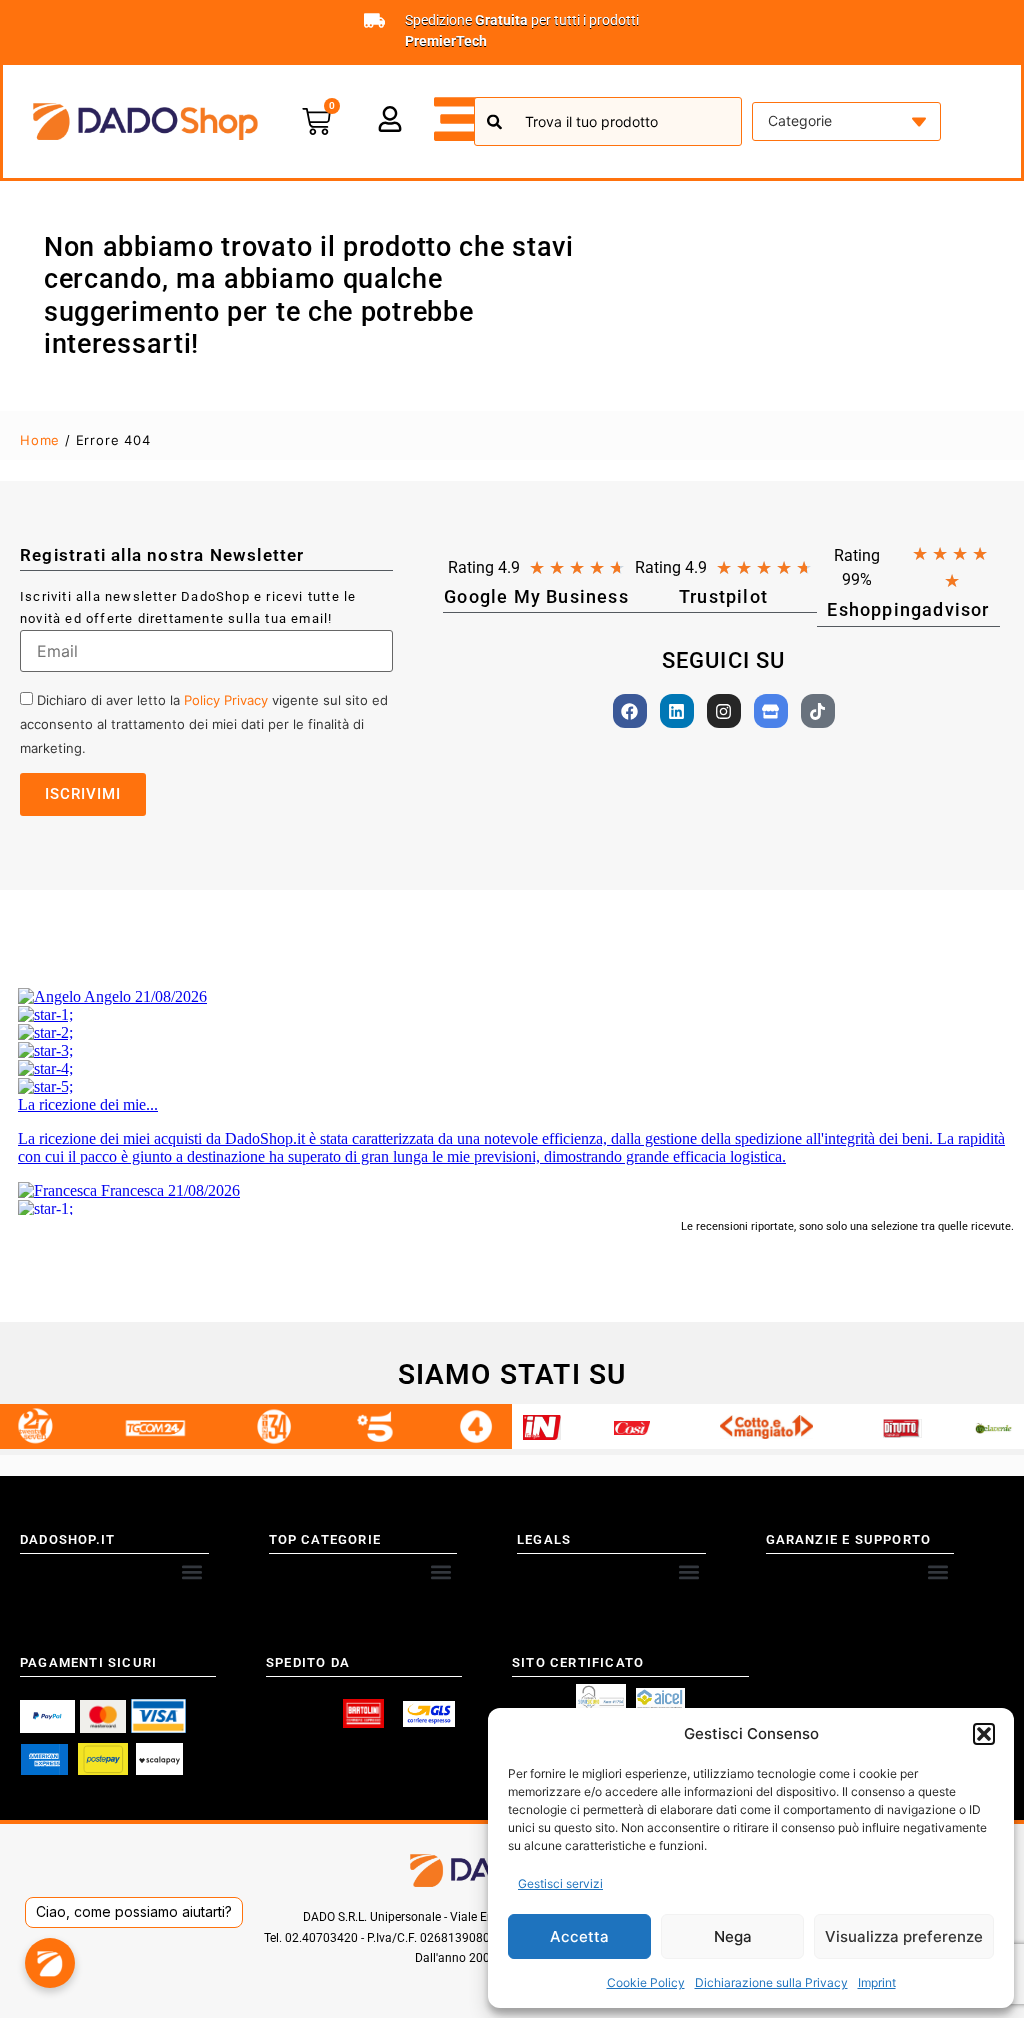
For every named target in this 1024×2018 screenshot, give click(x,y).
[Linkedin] (677, 711)
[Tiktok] (818, 711)
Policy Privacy (226, 700)
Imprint (877, 1982)
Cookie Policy (646, 1982)
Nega (733, 1936)
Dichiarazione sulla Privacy (771, 1982)
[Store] (771, 711)
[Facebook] (630, 711)
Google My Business (536, 596)
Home (40, 440)
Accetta (579, 1936)
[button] (984, 1734)
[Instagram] (724, 711)
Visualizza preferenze (904, 1936)
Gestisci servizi (560, 1883)
